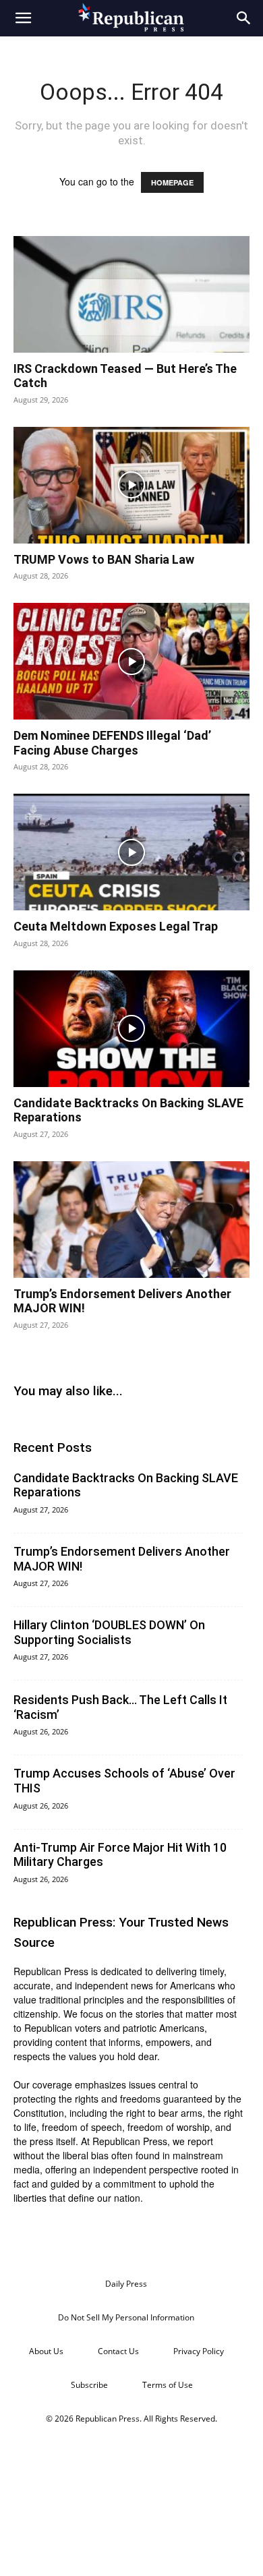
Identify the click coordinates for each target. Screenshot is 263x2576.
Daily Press (126, 2284)
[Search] (244, 18)
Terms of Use (168, 2385)
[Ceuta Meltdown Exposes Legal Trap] (131, 852)
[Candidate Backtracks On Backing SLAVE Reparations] (131, 1029)
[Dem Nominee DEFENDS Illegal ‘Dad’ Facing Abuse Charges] (131, 661)
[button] (23, 18)
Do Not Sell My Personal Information (126, 2317)
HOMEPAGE (172, 182)
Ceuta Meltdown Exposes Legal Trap (116, 926)
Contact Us (118, 2351)
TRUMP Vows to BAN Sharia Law (104, 559)
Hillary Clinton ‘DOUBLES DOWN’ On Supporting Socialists (109, 1632)
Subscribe (89, 2385)
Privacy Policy (199, 2351)
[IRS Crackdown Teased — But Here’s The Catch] (131, 294)
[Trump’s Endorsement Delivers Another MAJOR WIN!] (131, 1220)
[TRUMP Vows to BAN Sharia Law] (131, 485)
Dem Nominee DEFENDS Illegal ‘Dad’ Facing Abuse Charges (112, 743)
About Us (46, 2351)
